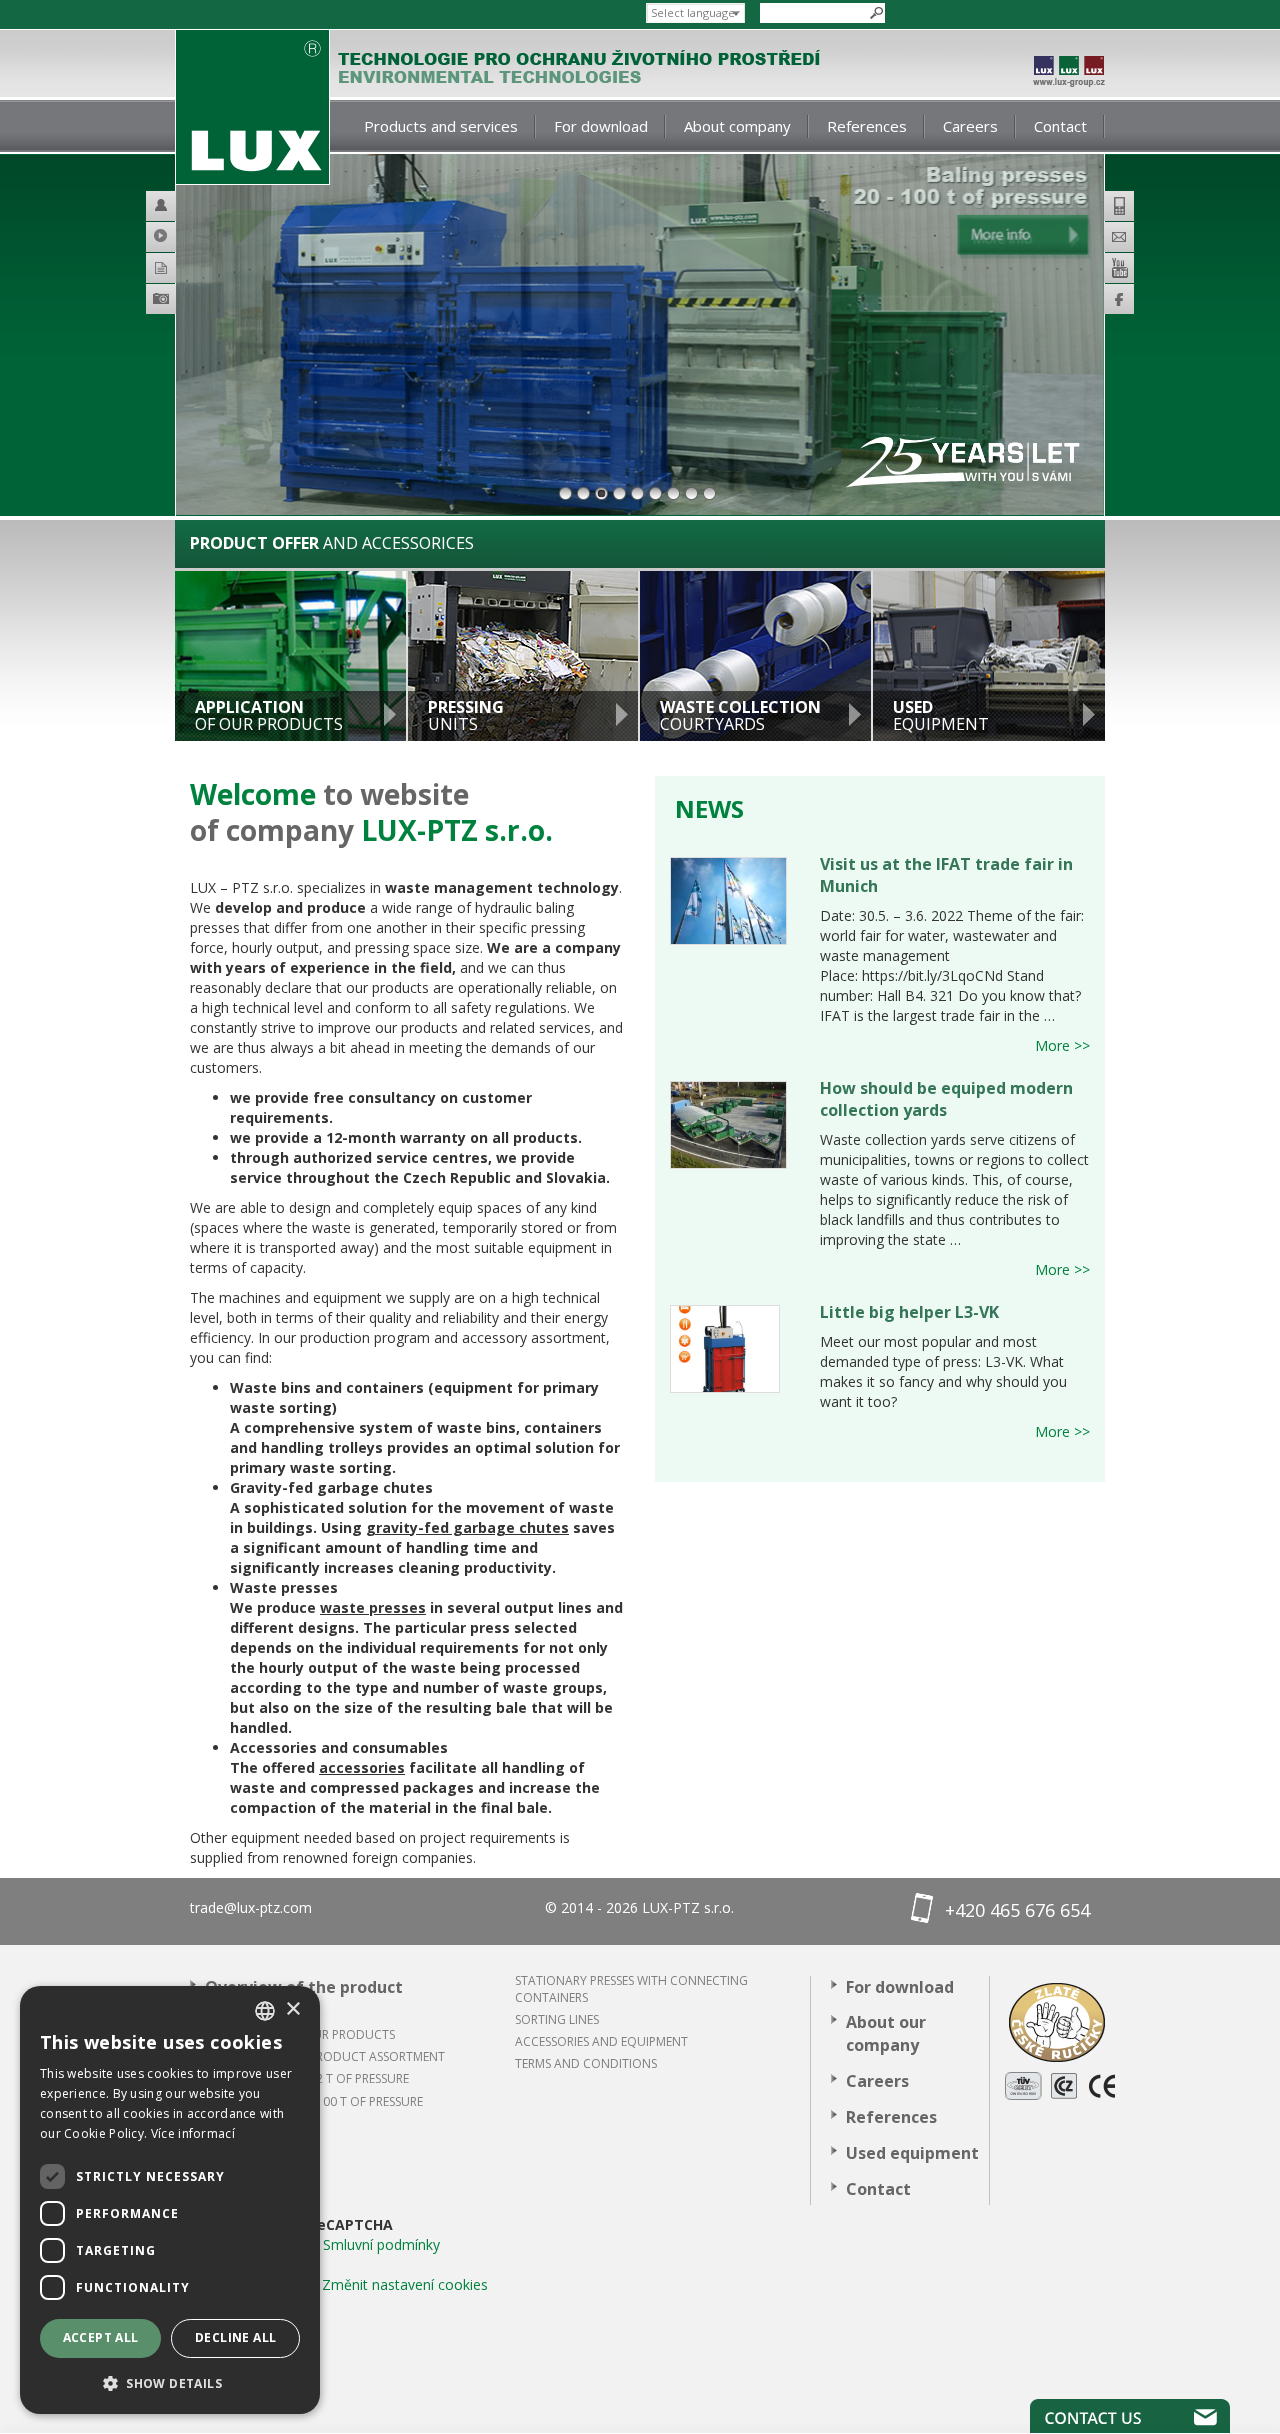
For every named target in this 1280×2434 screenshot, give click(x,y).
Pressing (466, 716)
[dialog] (170, 2200)
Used (941, 716)
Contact (1060, 126)
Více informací (193, 2133)
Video (169, 237)
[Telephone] (1119, 206)
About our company (886, 2033)
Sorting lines (557, 2019)
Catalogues (169, 268)
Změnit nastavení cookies (405, 2284)
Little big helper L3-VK (909, 1312)
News (709, 808)
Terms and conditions (586, 2063)
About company (737, 126)
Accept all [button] (101, 2337)
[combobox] (265, 2011)
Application (269, 716)
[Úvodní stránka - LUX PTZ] (252, 107)
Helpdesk (169, 206)
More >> (1062, 1045)
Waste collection (740, 716)
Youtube (1119, 268)
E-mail (1119, 237)
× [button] (292, 2009)
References (867, 126)
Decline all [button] (235, 2337)
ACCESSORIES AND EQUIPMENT (601, 2041)
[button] (170, 2382)
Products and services (441, 126)
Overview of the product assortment (304, 1998)
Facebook (1119, 299)
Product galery (189, 302)
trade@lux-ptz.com (251, 1907)
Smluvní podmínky (381, 2244)
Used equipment (912, 2153)
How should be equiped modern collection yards (946, 1099)
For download (601, 126)
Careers (970, 126)
